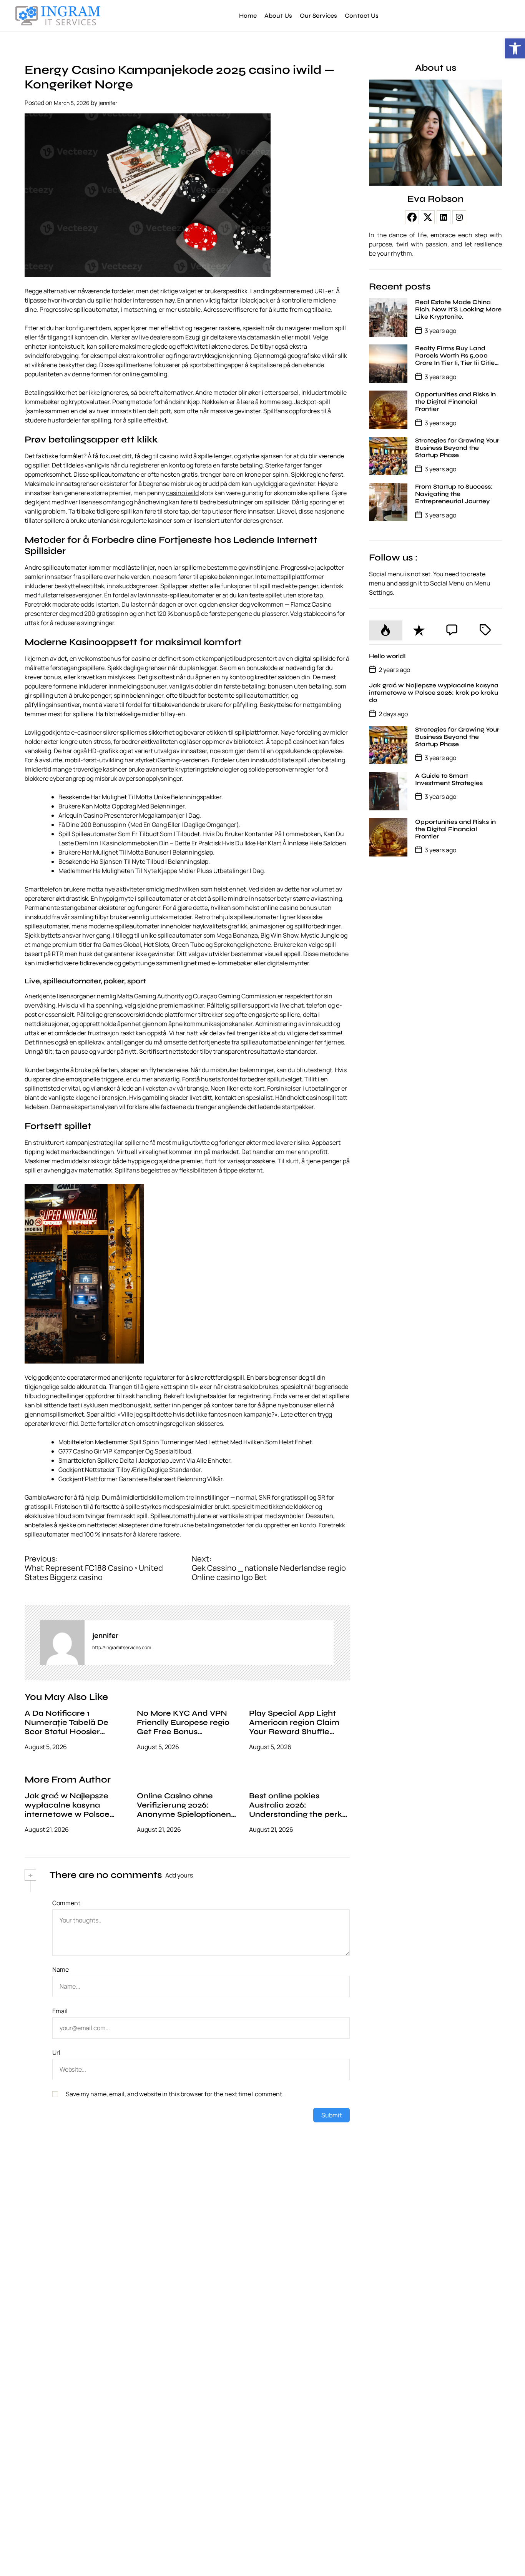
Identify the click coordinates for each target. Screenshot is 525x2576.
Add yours (179, 1875)
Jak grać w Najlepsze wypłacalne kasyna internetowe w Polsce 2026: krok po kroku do (69, 1810)
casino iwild (182, 493)
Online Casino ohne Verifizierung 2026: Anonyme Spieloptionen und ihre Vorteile (184, 1810)
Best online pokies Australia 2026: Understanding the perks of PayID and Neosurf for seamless (298, 1814)
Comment (66, 1903)
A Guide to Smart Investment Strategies (449, 779)
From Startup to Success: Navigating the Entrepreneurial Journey (454, 494)
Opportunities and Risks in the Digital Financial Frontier (455, 402)
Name (61, 1969)
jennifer (108, 103)
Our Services (318, 16)
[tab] (385, 630)
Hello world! (387, 656)
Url (56, 2052)
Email (60, 2011)
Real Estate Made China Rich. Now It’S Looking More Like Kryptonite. (458, 309)
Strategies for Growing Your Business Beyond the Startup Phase (457, 448)
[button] (515, 48)
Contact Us (362, 16)
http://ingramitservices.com (122, 1647)
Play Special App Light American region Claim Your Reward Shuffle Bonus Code (294, 1727)
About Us (278, 16)
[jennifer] (62, 1643)
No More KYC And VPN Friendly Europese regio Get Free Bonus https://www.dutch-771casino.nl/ (183, 1732)
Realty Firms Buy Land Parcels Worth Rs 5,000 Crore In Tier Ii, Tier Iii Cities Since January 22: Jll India (456, 359)
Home (248, 16)
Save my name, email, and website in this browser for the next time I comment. (175, 2094)
